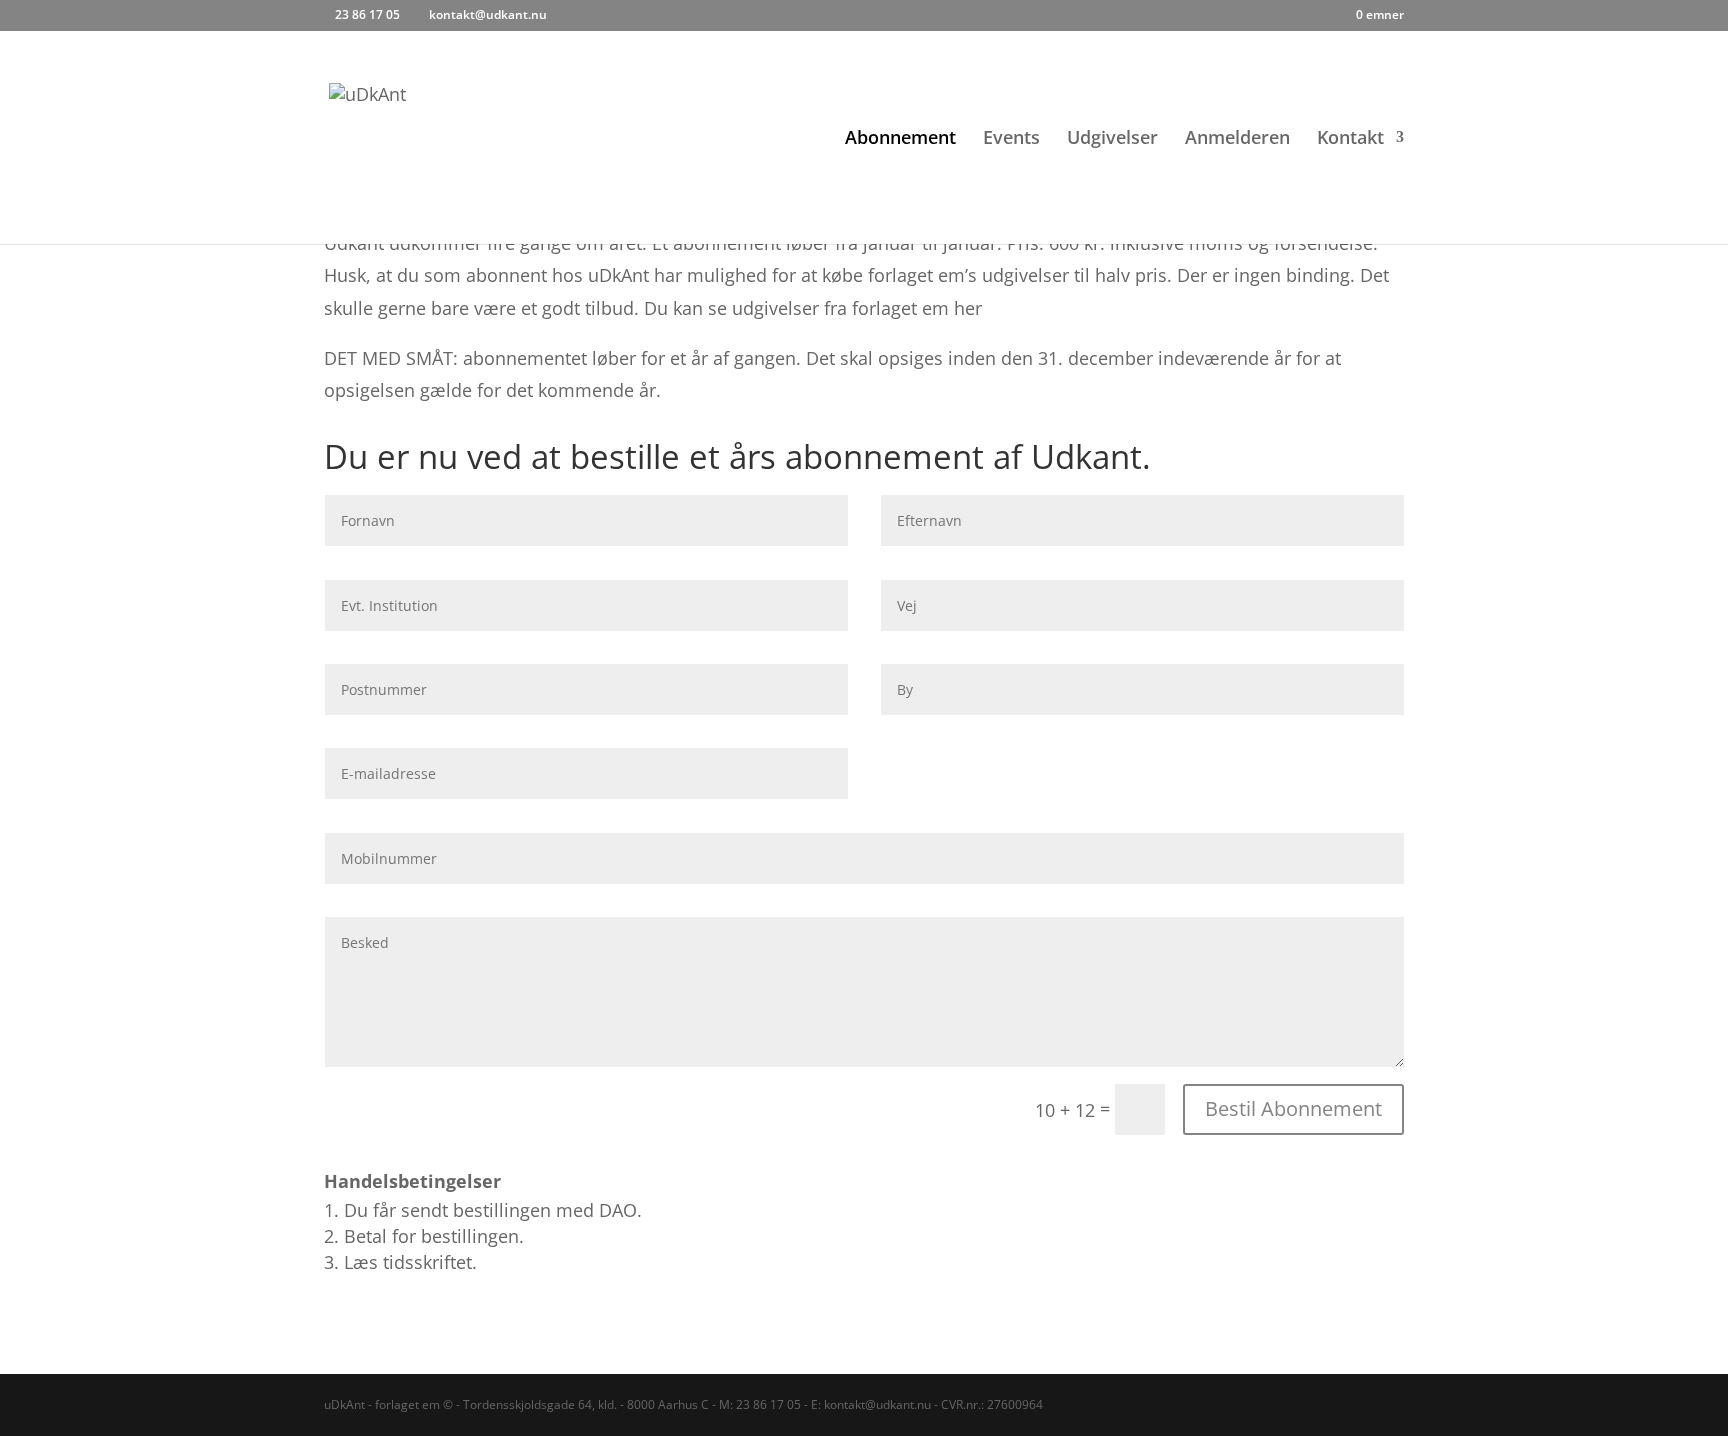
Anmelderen (1237, 139)
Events (1011, 139)
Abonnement (900, 139)
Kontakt (1350, 139)
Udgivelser (1112, 139)
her (968, 308)
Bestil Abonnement (1293, 1108)
